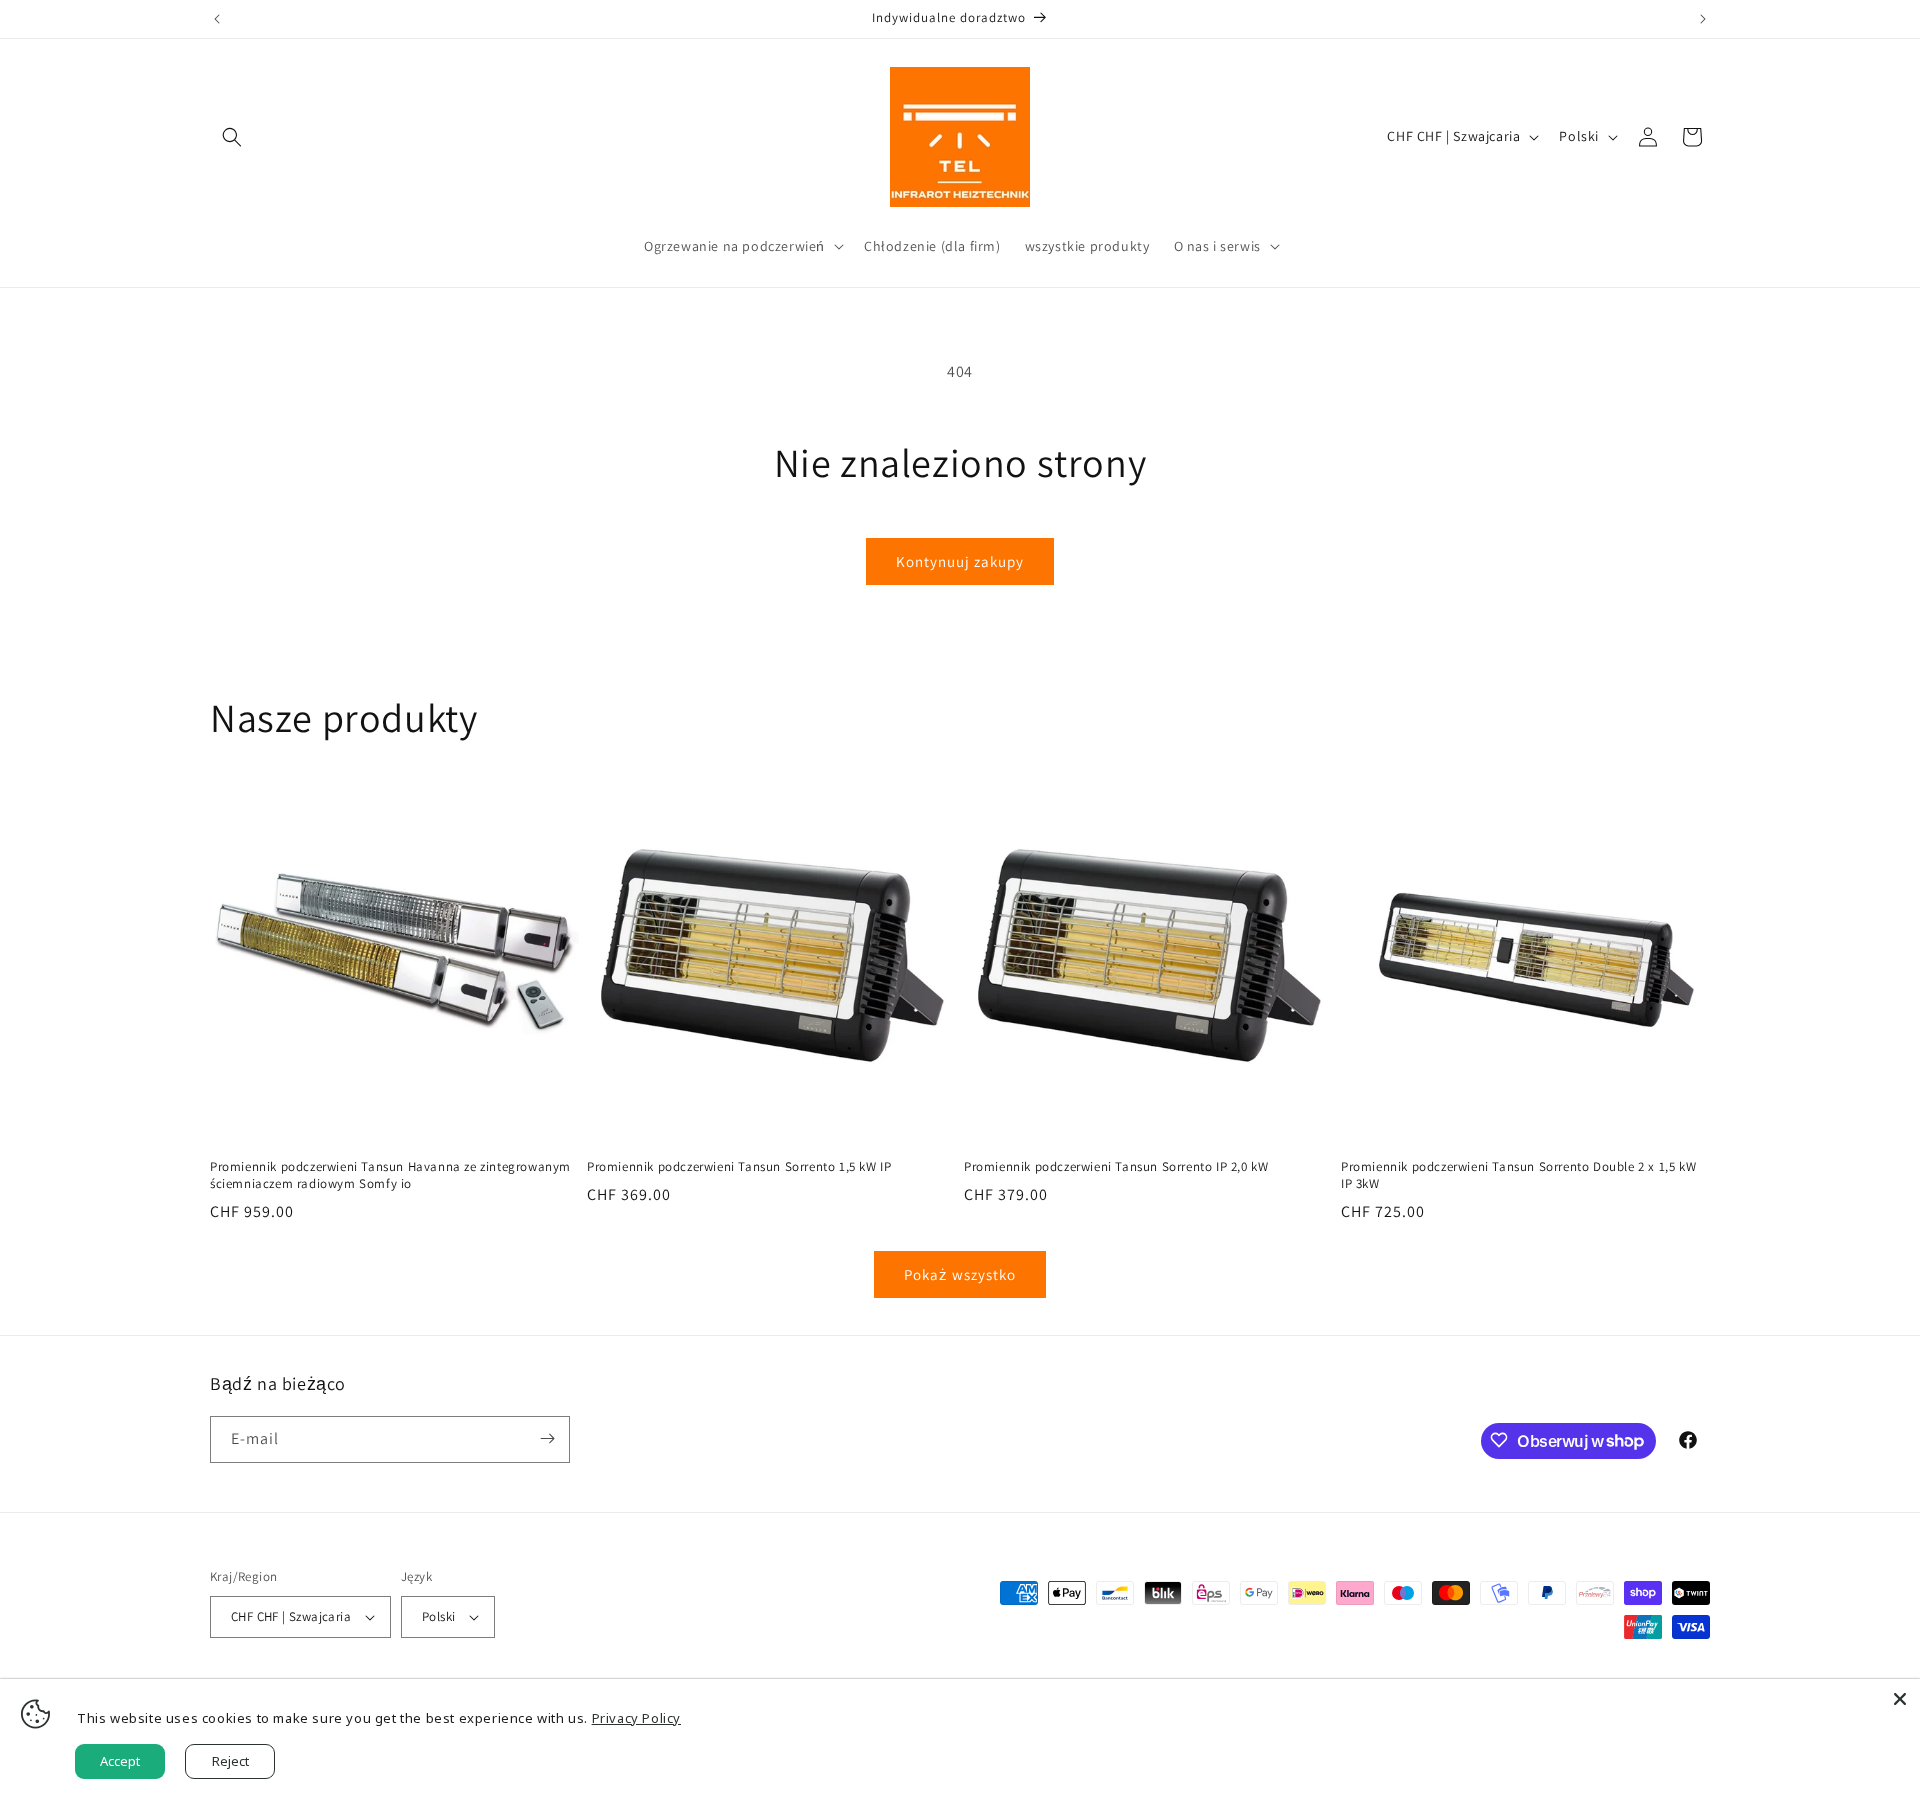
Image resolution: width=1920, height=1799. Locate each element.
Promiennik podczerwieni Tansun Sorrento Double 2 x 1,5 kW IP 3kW (1518, 1175)
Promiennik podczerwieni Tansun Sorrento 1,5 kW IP (739, 1167)
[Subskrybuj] (547, 1438)
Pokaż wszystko (960, 1274)
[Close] (1900, 1699)
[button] (232, 137)
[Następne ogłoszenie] (1703, 19)
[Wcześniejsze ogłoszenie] (217, 19)
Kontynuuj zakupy (960, 561)
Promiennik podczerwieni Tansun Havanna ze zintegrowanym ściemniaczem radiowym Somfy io (390, 1175)
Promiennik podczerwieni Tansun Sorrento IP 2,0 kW (1116, 1167)
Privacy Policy (636, 1718)
